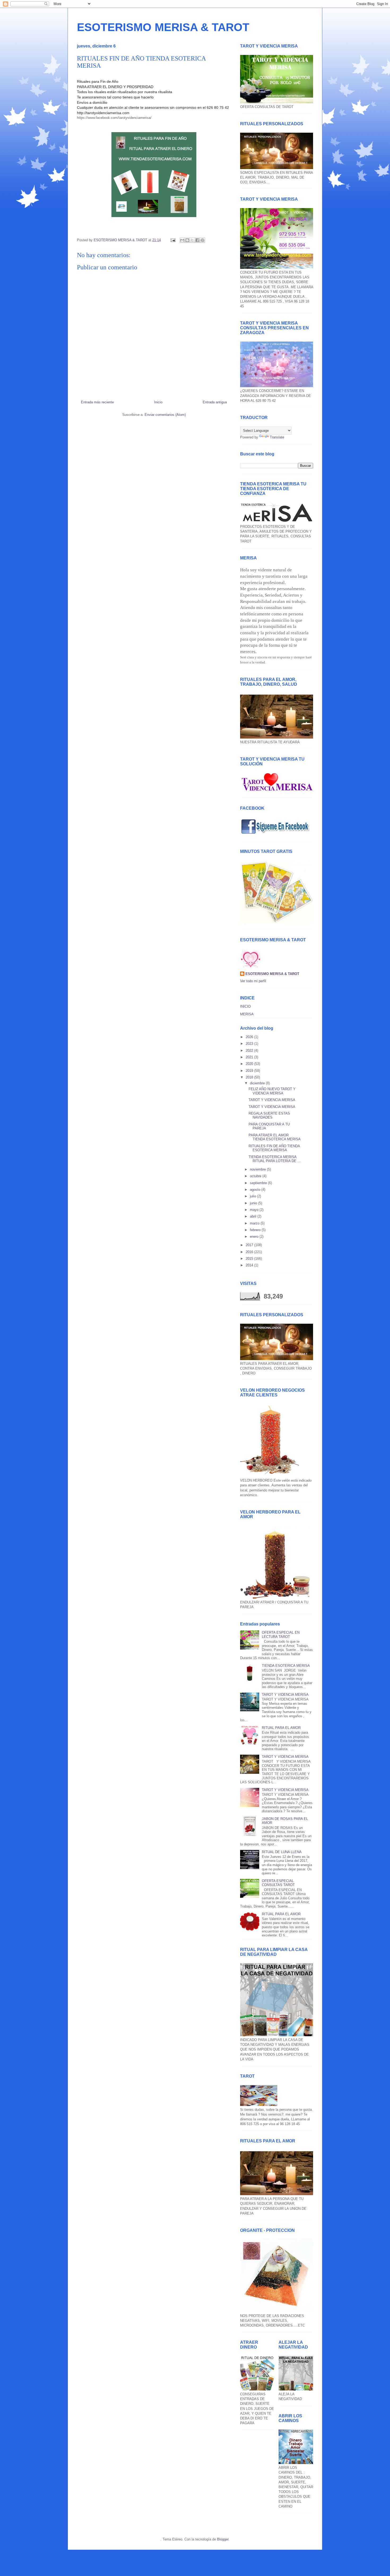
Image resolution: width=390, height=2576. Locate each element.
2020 (250, 1064)
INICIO (245, 1006)
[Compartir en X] (192, 240)
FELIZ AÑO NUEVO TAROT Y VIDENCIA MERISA (272, 1091)
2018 (250, 1077)
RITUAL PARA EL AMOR (281, 1728)
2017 (250, 1245)
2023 (250, 1044)
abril (254, 1216)
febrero (256, 1230)
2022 (250, 1050)
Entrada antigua (215, 402)
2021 (250, 1057)
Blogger (223, 2539)
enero (255, 1237)
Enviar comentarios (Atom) (165, 415)
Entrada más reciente (97, 402)
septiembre (259, 1183)
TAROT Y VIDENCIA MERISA (272, 1100)
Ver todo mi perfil (253, 981)
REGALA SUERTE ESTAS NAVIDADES (269, 1116)
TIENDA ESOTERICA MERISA (286, 1666)
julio (254, 1196)
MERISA (247, 1014)
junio (254, 1203)
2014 (250, 1265)
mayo (255, 1210)
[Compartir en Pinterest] (202, 240)
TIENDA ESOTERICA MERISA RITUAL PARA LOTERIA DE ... (275, 1159)
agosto (256, 1190)
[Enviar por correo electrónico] (182, 240)
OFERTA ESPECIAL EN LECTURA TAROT (281, 1635)
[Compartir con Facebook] (197, 240)
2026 (250, 1037)
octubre (256, 1176)
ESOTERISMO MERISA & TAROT (163, 27)
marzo (255, 1223)
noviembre (258, 1169)
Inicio (158, 402)
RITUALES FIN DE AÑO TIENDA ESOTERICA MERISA (274, 1148)
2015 (250, 1259)
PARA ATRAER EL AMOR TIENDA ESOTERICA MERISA (275, 1137)
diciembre (258, 1083)
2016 (250, 1252)
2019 (250, 1071)
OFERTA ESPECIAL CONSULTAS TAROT (278, 1883)
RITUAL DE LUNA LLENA (282, 1852)
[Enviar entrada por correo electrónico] (173, 240)
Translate (277, 437)
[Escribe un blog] (187, 240)
